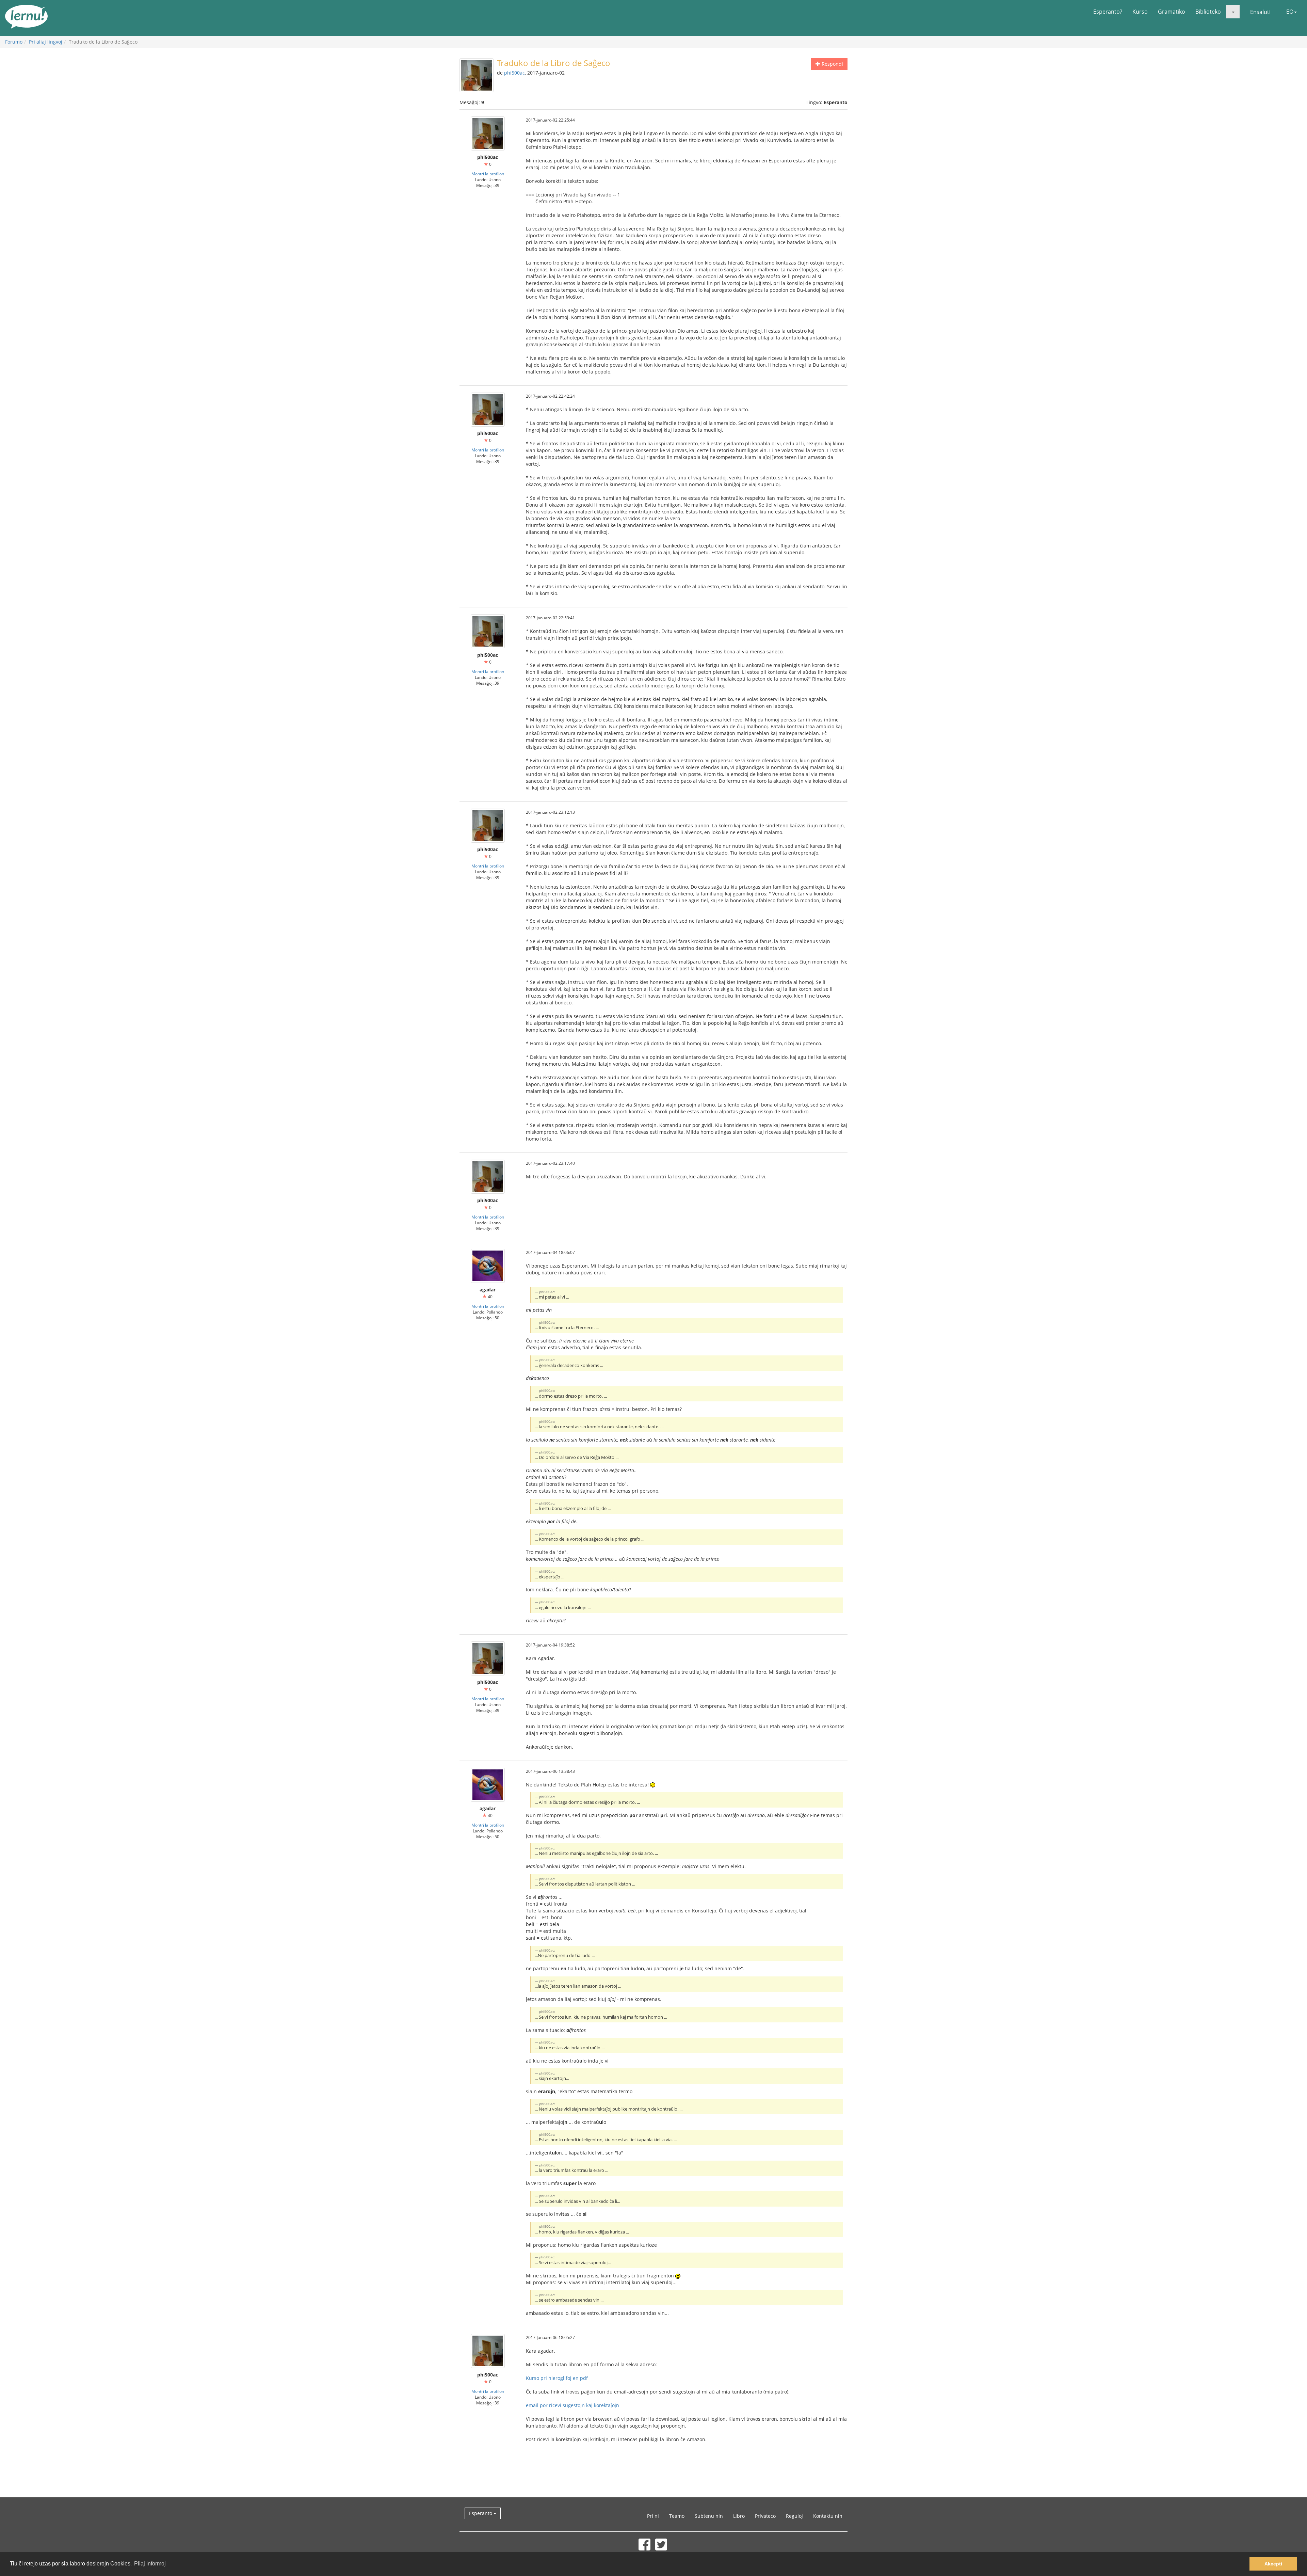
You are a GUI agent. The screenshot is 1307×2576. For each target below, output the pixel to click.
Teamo (677, 2516)
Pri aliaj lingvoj (46, 42)
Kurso (1140, 12)
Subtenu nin (709, 2516)
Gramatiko (1172, 12)
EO (1290, 12)
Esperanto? (1108, 12)
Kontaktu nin (828, 2516)
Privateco (765, 2516)
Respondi (832, 64)
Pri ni (653, 2516)
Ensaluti (1260, 12)
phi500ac (514, 73)
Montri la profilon (488, 174)
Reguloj (794, 2516)
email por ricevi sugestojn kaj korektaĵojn (572, 2405)
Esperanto (481, 2513)
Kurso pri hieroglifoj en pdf (557, 2378)
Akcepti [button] (1273, 2564)
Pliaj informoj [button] (150, 2564)
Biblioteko (1208, 12)
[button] (1233, 12)
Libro (739, 2516)
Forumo (14, 42)
